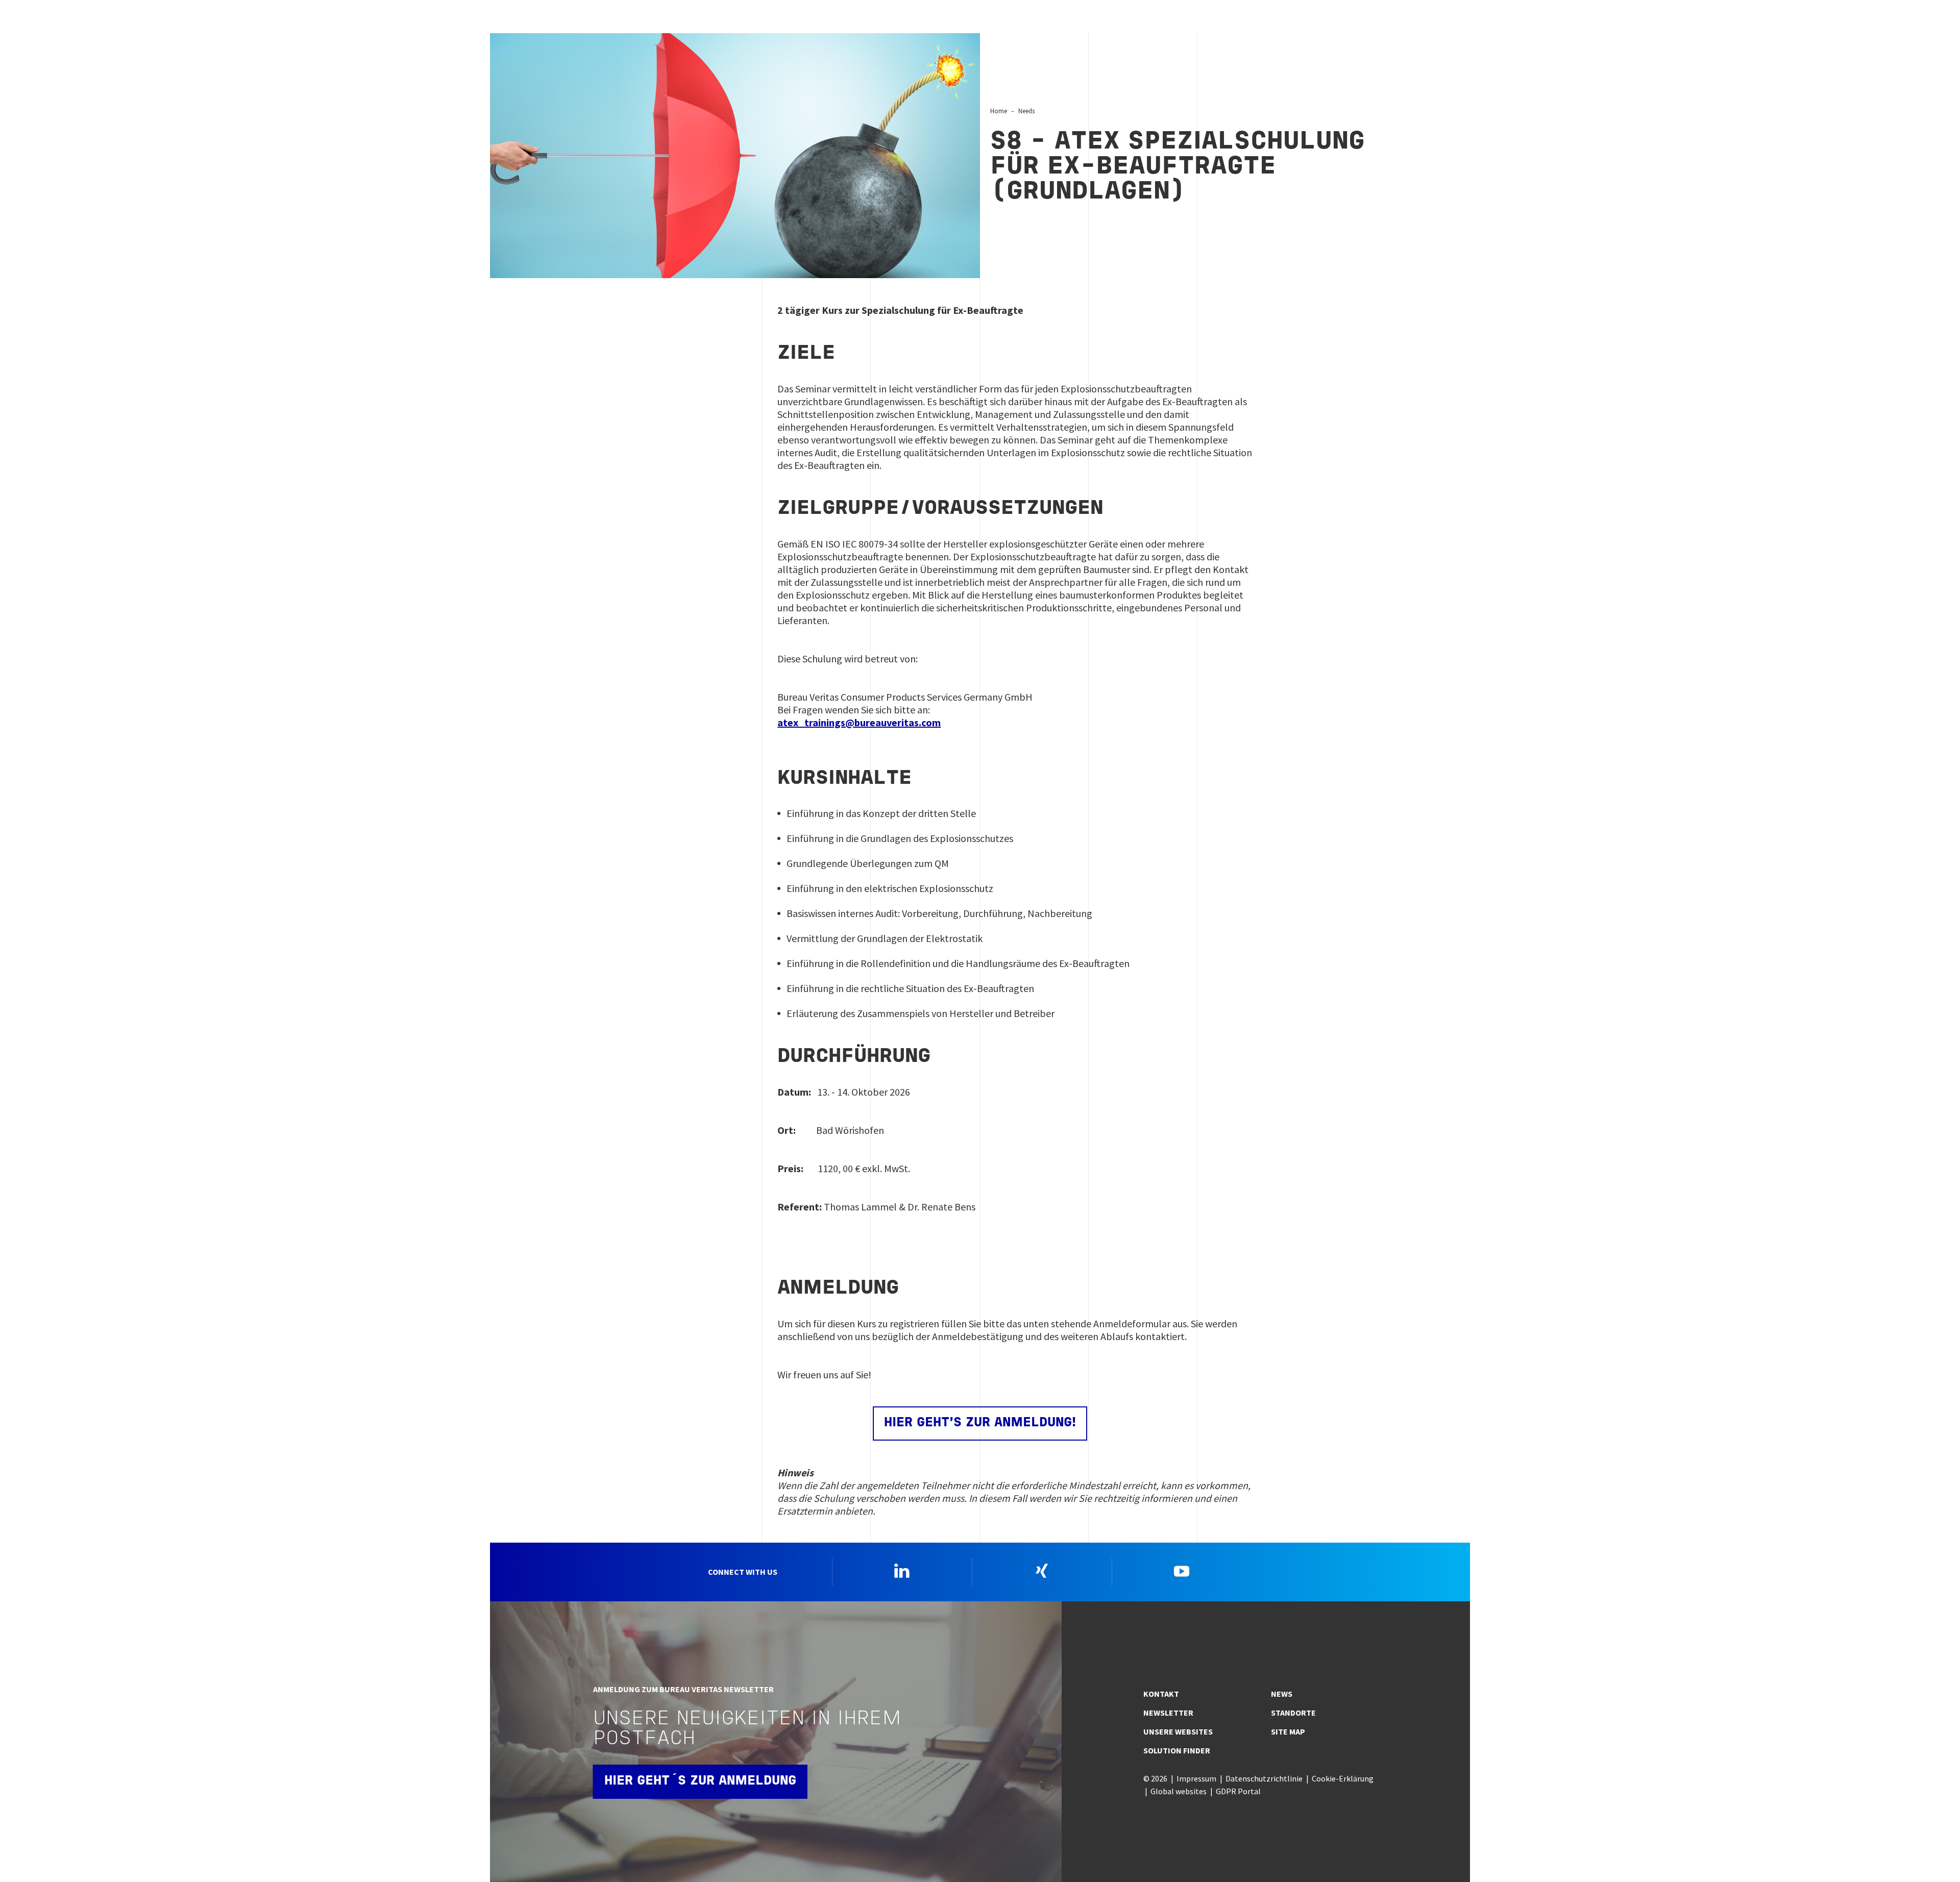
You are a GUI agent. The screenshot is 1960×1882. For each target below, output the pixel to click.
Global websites (1179, 1791)
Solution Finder (1177, 1750)
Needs (1026, 111)
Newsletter (1168, 1713)
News (1282, 1694)
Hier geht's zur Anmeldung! (980, 1423)
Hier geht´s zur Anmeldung (700, 1781)
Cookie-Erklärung (1343, 1778)
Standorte (1293, 1713)
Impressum (1196, 1778)
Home (999, 111)
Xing (1042, 1571)
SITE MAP (1288, 1731)
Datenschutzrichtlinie (1264, 1778)
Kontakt (1161, 1694)
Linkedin (902, 1571)
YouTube (1182, 1571)
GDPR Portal (1238, 1791)
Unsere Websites (1178, 1731)
